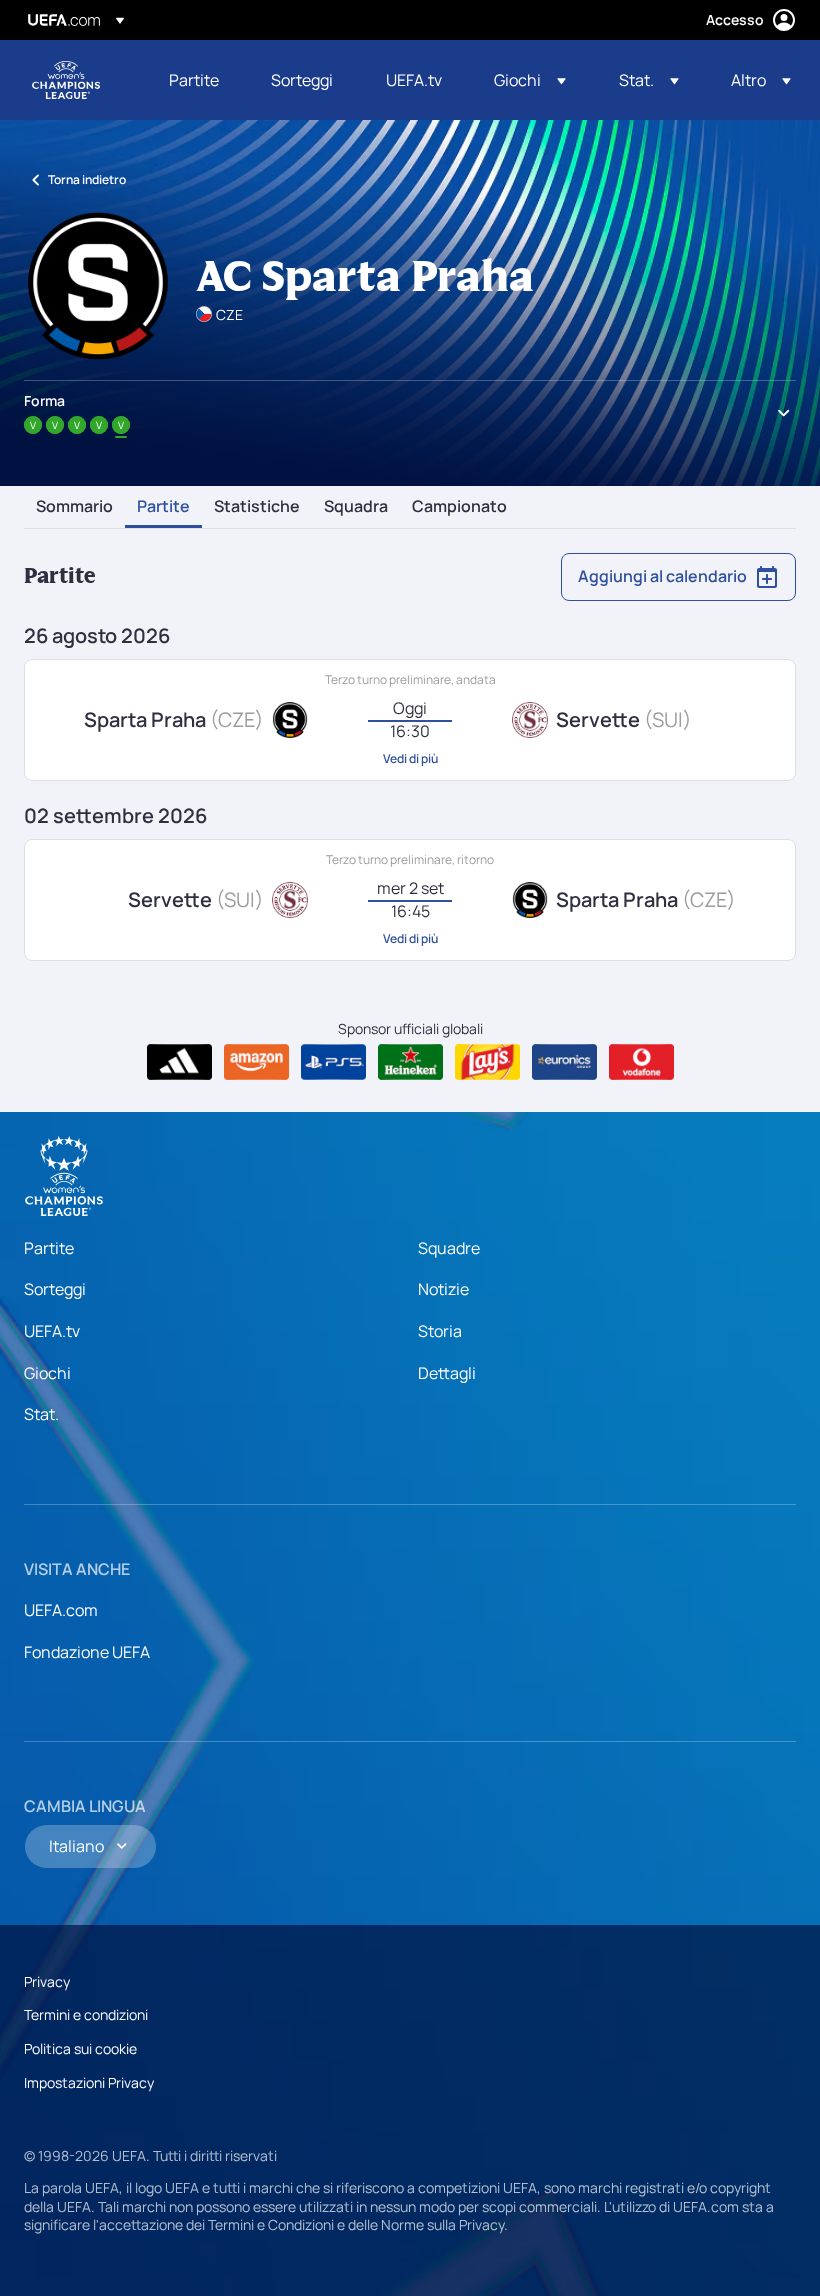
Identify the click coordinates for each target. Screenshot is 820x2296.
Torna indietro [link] (87, 179)
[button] (530, 80)
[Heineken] (410, 1062)
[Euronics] (564, 1062)
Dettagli (447, 1373)
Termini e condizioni (86, 2014)
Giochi (47, 1373)
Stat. (41, 1414)
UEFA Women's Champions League (66, 80)
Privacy (47, 1981)
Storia (440, 1331)
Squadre (449, 1248)
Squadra (356, 507)
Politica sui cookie (80, 2048)
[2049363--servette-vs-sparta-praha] (410, 900)
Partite (163, 507)
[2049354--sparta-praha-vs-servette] (410, 720)
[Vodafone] (641, 1062)
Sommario (74, 507)
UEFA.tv (52, 1331)
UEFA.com (61, 1610)
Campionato (459, 507)
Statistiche (257, 507)
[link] (194, 80)
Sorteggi (55, 1289)
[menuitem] (195, 80)
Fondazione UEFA (87, 1652)
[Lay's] (487, 1062)
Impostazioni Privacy (89, 2082)
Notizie (443, 1289)
